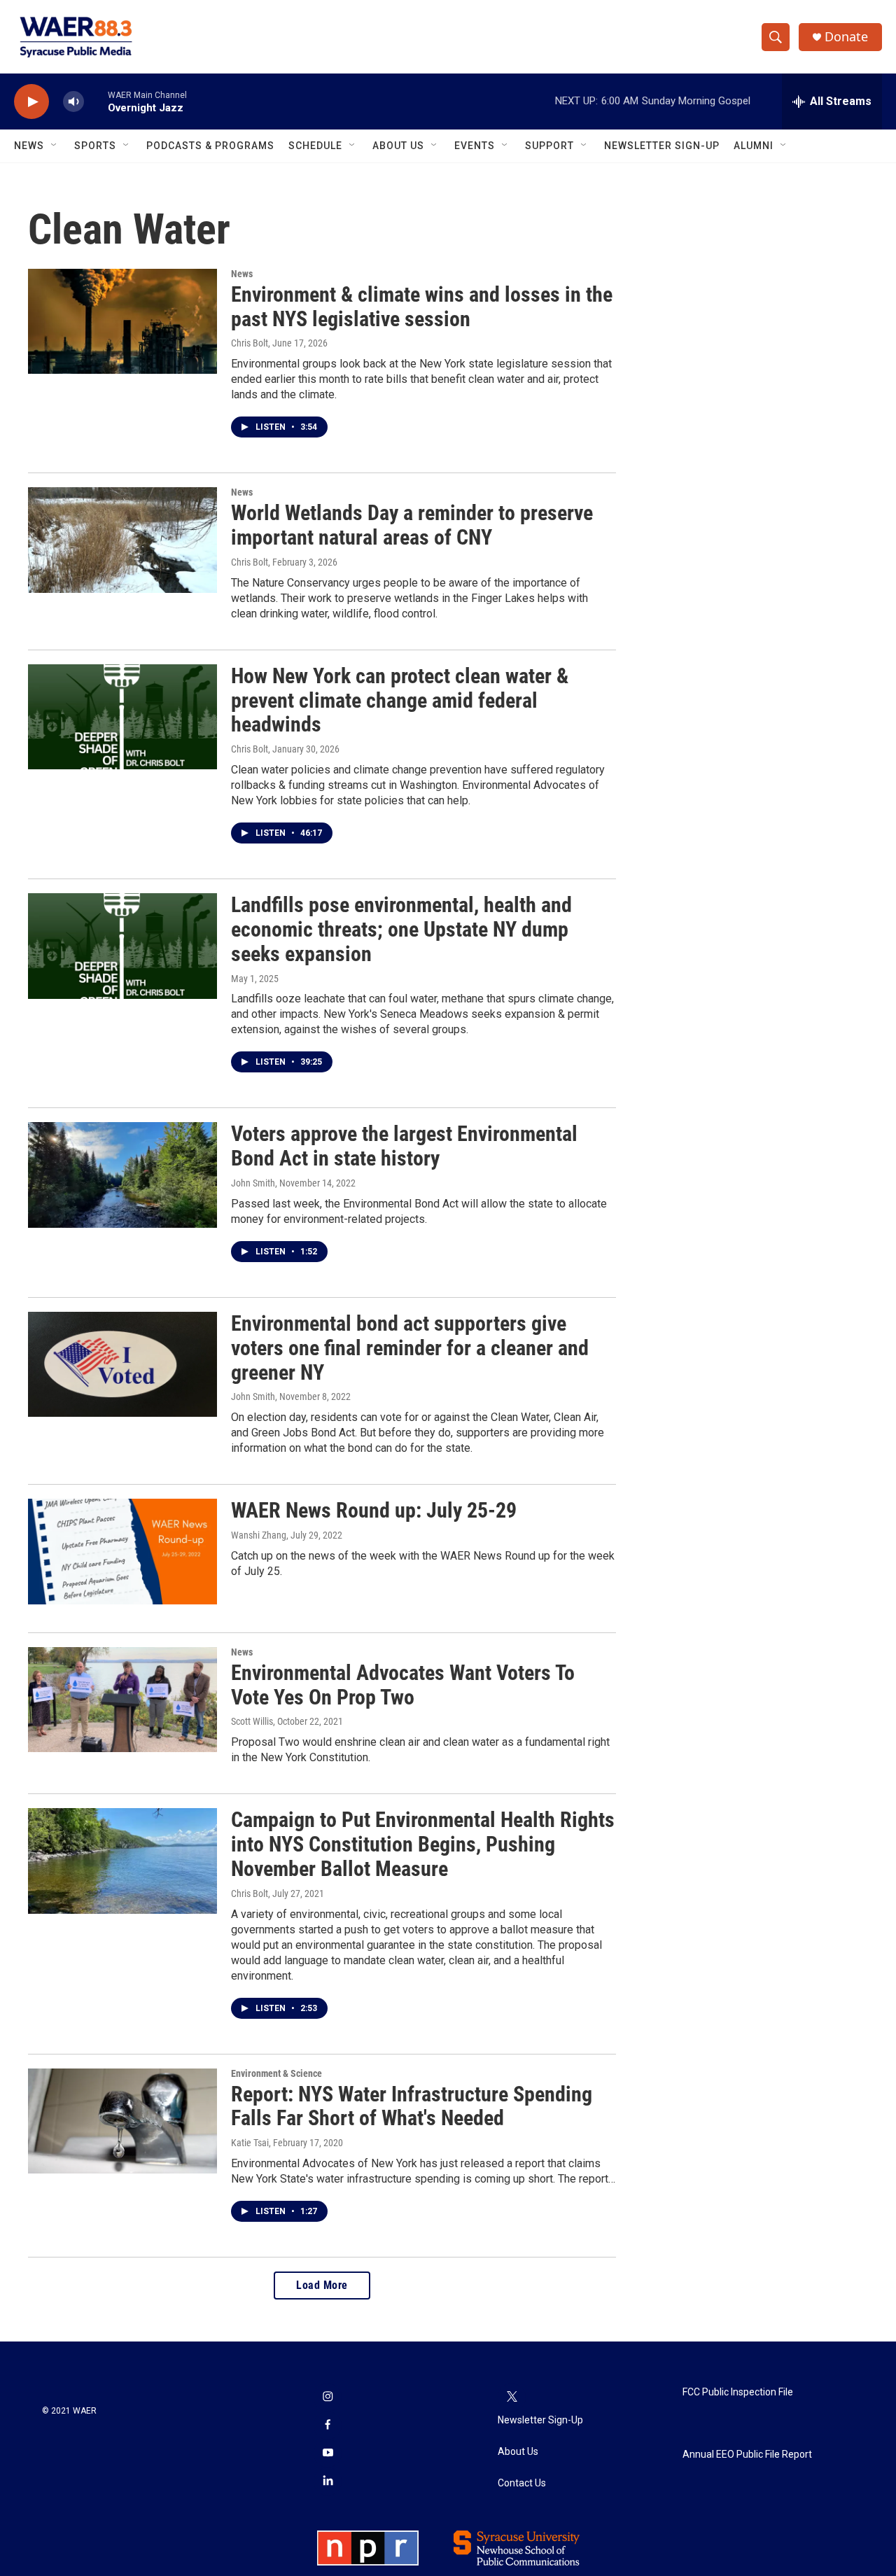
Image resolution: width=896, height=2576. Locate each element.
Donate (846, 37)
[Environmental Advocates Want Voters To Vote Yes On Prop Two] (122, 1700)
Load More (322, 2285)
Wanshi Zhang (259, 1535)
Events (475, 146)
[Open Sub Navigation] (55, 146)
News (29, 146)
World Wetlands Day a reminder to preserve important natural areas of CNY (412, 525)
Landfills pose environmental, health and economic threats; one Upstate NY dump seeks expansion (401, 929)
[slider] (96, 101)
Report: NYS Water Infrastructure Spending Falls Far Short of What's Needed (412, 2106)
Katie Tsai (250, 2143)
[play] (31, 102)
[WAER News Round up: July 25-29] (122, 1551)
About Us (398, 146)
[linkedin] (328, 2481)
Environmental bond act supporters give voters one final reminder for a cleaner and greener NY (410, 1348)
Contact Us (522, 2483)
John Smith (253, 1183)
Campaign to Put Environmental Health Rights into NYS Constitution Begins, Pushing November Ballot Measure (423, 1844)
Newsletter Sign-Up (662, 146)
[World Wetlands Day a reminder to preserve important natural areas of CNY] (122, 540)
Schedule (315, 146)
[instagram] (328, 2397)
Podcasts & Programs (210, 146)
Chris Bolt (250, 343)
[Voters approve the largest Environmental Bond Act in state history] (122, 1175)
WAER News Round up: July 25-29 (374, 1510)
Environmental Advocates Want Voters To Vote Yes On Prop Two (403, 1685)
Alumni (754, 146)
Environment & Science (276, 2073)
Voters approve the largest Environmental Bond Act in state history (404, 1146)
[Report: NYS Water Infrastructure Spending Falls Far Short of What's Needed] (122, 2121)
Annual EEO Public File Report (747, 2455)
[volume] (73, 102)
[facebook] (328, 2425)
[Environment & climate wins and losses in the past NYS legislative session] (122, 321)
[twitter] (512, 2397)
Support (549, 146)
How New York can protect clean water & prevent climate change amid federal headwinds (400, 700)
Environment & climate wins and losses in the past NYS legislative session (422, 307)
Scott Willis (252, 1721)
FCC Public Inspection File (738, 2392)
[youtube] (328, 2453)
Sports (95, 146)
